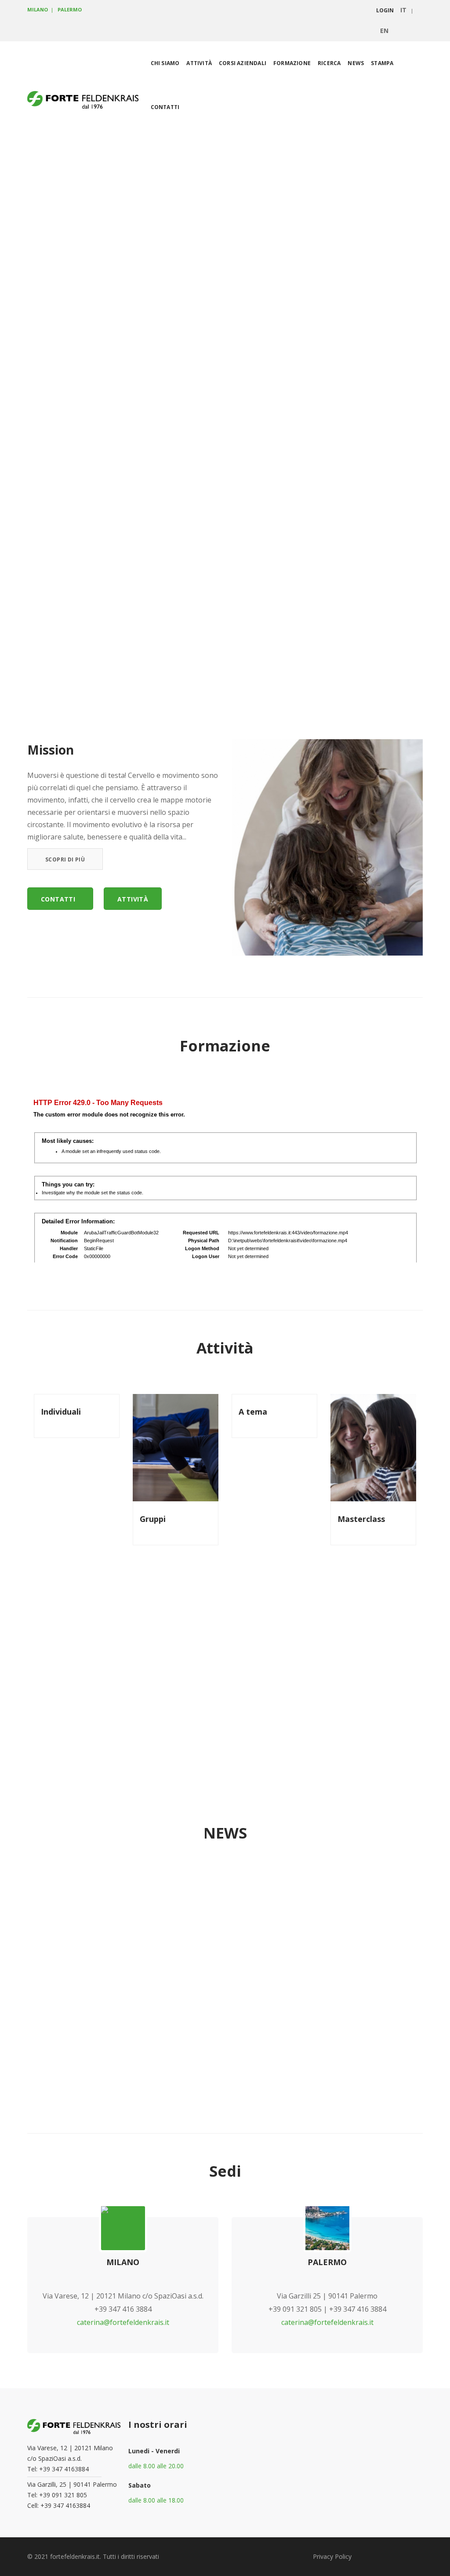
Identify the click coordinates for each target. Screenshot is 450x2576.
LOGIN (385, 10)
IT (403, 10)
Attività (133, 899)
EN (384, 31)
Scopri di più (65, 859)
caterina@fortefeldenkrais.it (123, 2322)
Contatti (58, 899)
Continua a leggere (332, 2002)
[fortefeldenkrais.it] (83, 101)
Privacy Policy (332, 2556)
